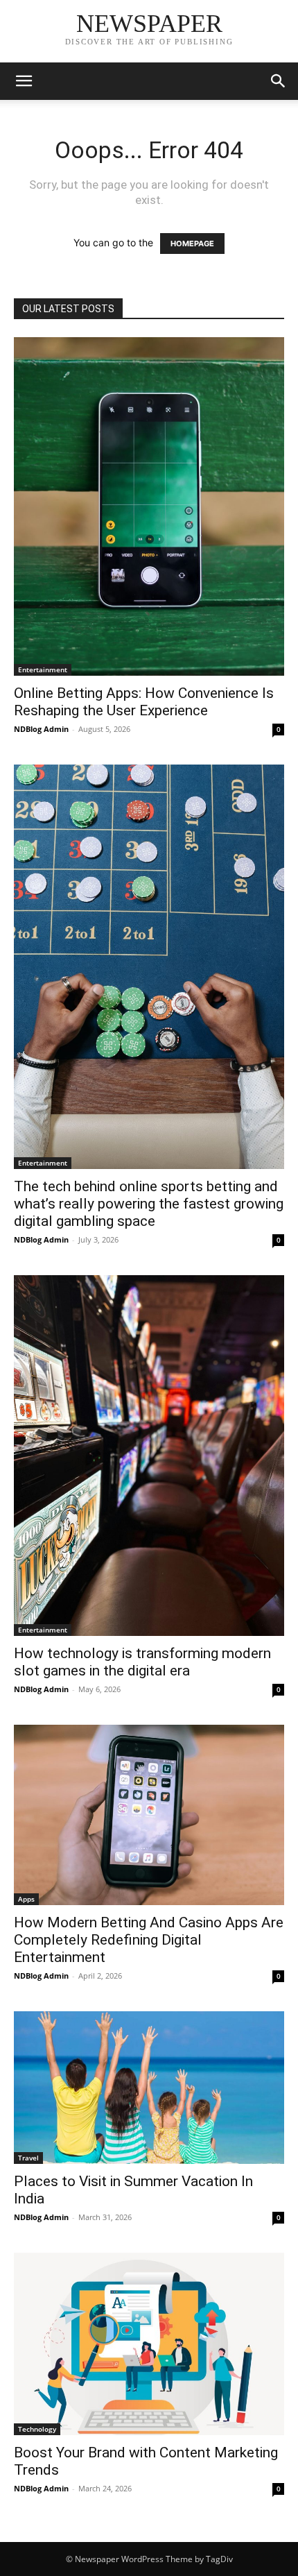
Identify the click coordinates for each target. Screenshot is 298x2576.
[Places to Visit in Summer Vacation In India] (149, 2088)
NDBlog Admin (41, 729)
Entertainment (43, 669)
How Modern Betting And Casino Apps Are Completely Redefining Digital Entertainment (149, 1940)
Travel (28, 2158)
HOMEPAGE (192, 244)
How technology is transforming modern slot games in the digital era (142, 1662)
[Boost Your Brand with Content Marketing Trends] (149, 2344)
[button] (24, 81)
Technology (37, 2429)
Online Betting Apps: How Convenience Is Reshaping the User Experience (144, 702)
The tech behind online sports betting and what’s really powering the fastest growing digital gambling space (149, 1204)
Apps (26, 1899)
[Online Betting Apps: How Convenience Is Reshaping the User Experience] (149, 506)
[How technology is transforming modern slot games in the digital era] (149, 1456)
